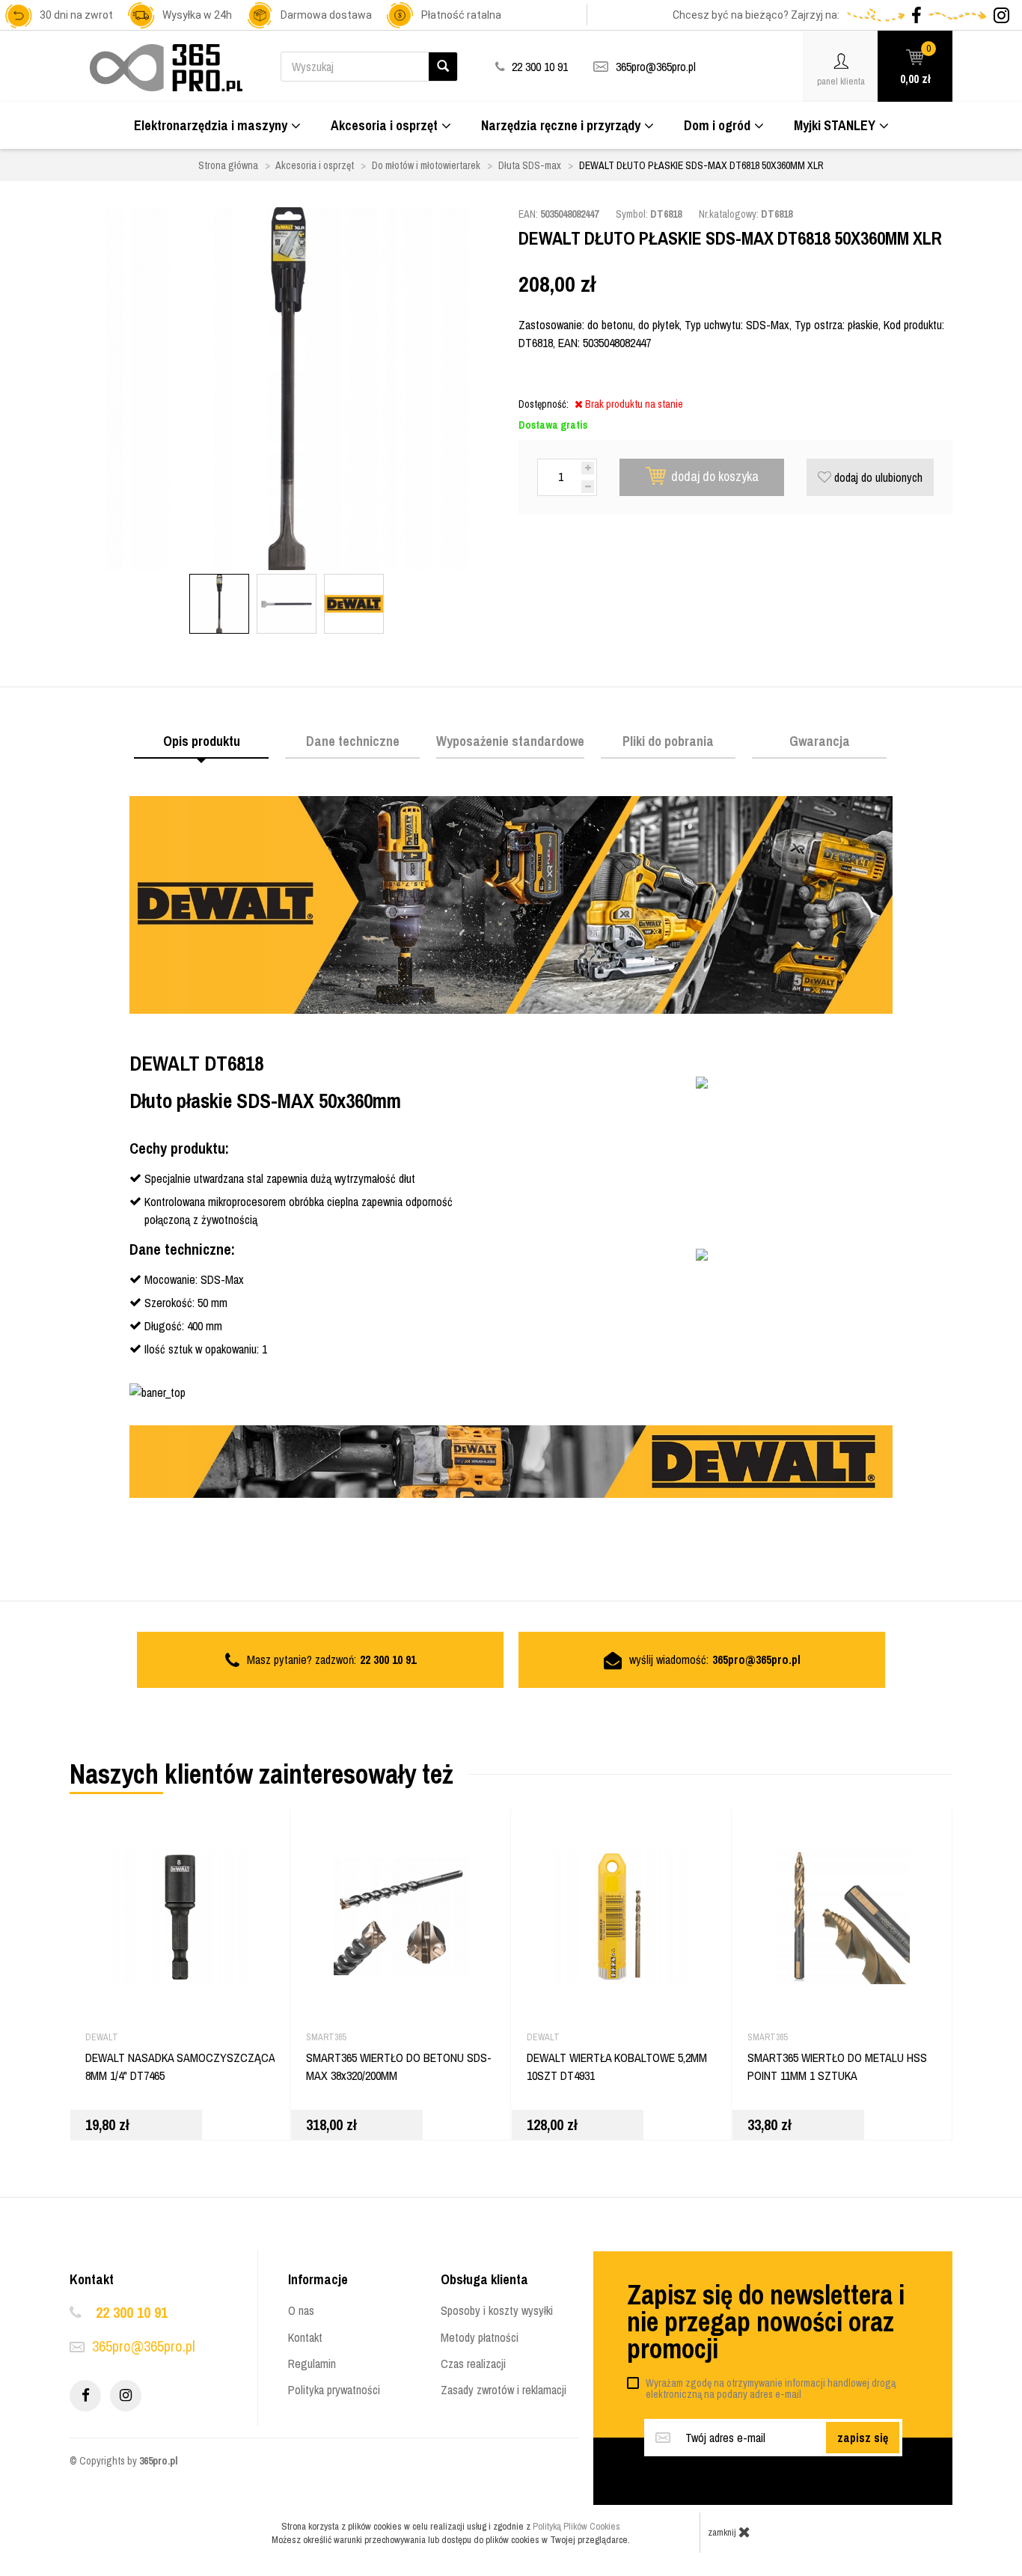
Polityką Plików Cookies (576, 2526)
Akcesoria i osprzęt (384, 125)
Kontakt (305, 2337)
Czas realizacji (473, 2364)
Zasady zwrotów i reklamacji (504, 2390)
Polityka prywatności (334, 2390)
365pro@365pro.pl (656, 67)
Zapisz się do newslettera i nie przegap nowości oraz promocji (766, 2322)
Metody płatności (480, 2337)
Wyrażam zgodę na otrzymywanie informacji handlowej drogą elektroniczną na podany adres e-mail (771, 2389)
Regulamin (312, 2364)
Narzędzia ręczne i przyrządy (561, 125)
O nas (301, 2310)
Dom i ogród (717, 125)
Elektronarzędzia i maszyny (211, 125)
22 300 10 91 (132, 2312)
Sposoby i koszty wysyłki (497, 2310)
